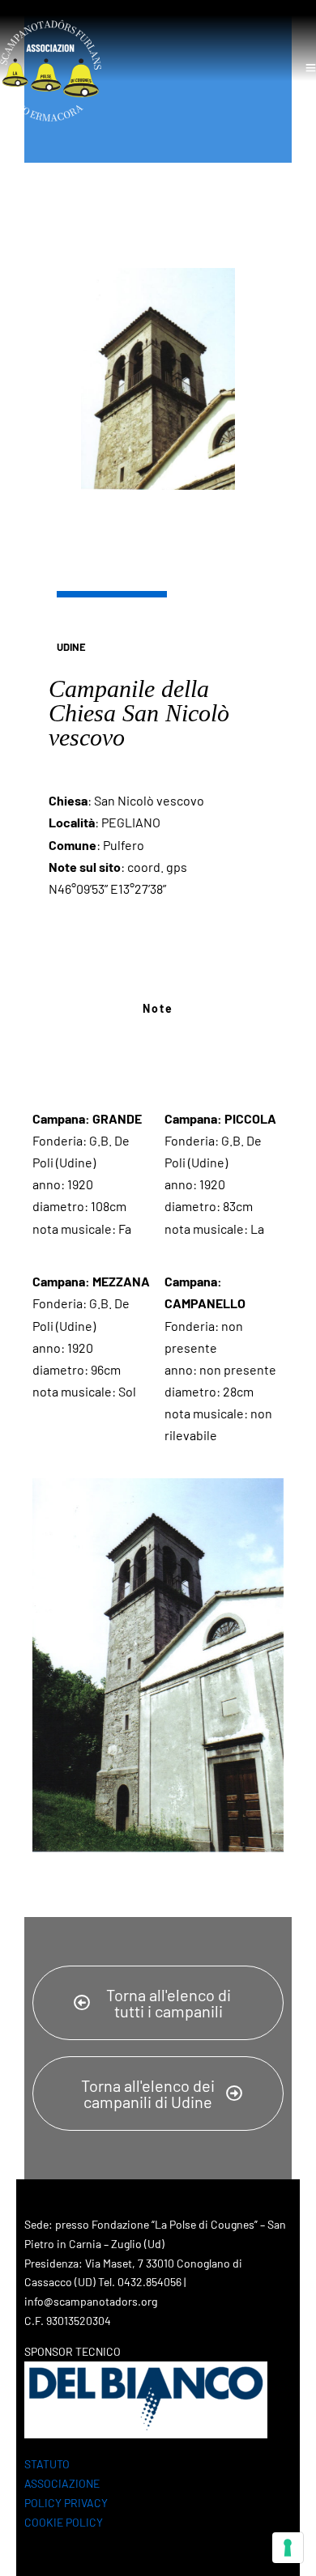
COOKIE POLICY (64, 2522)
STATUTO (47, 2464)
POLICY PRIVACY (66, 2503)
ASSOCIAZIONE (62, 2483)
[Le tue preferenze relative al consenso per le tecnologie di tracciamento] (288, 2548)
